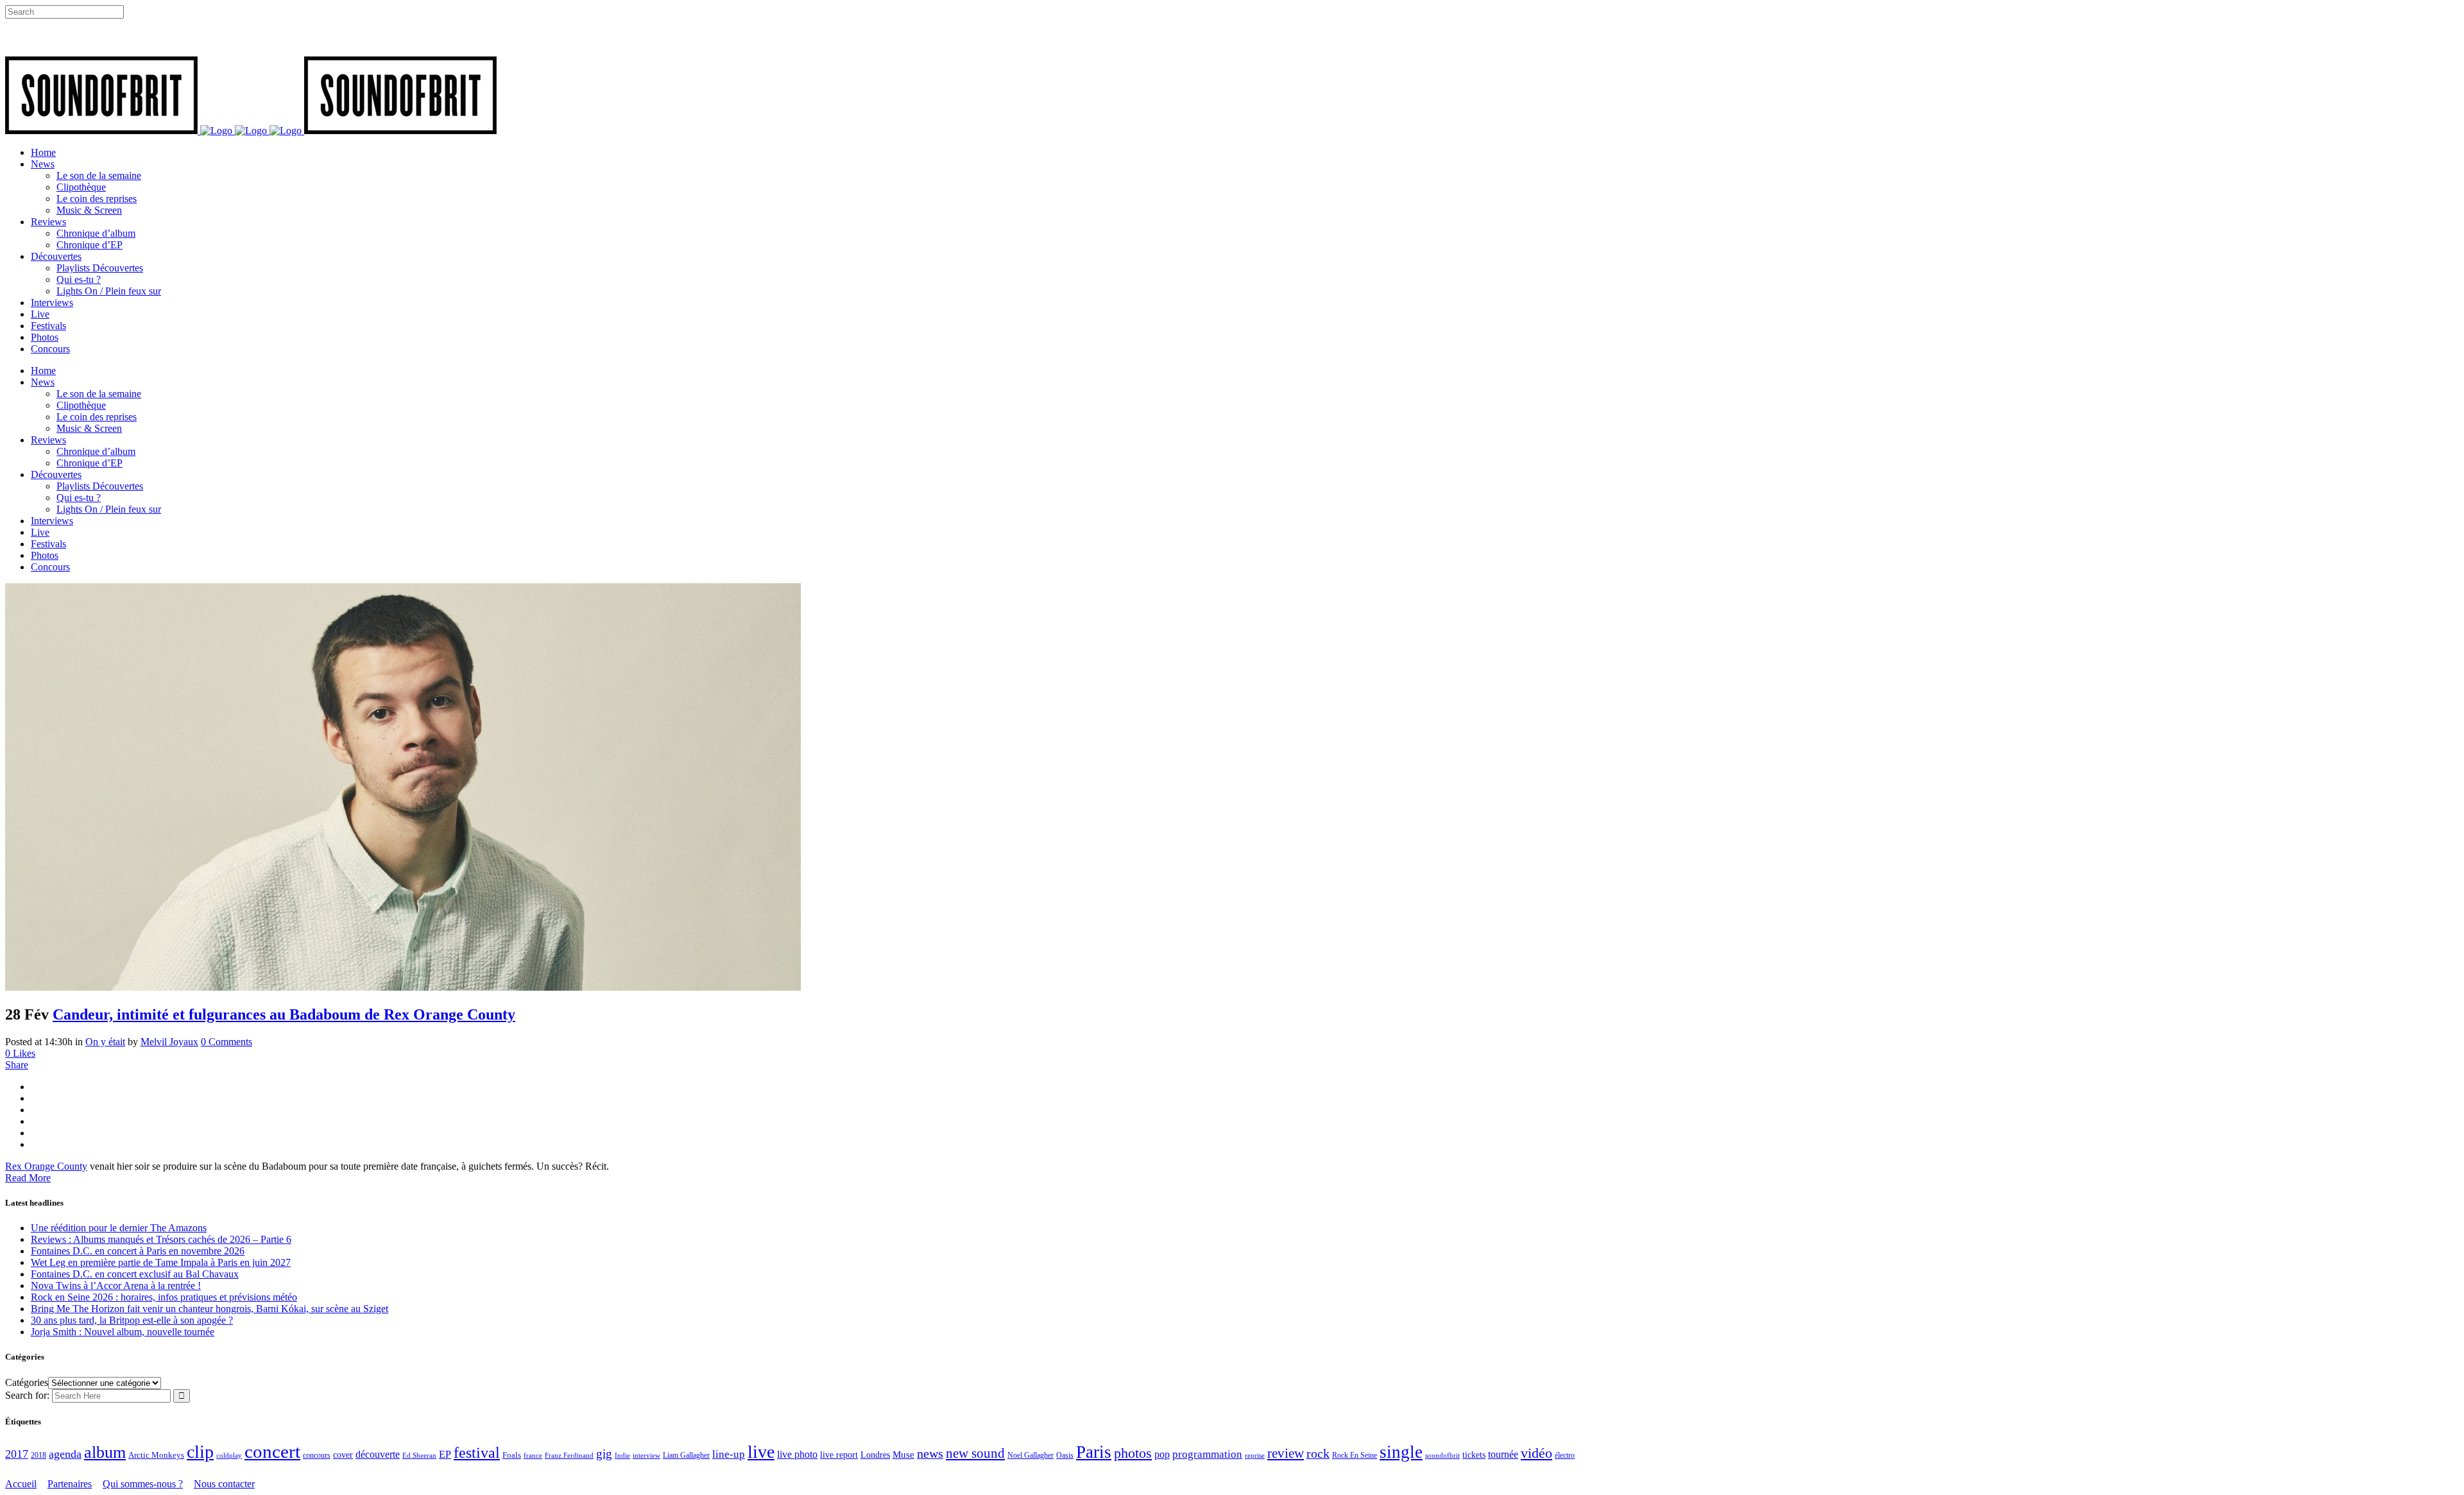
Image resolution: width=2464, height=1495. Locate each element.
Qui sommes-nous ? (143, 1484)
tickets (1474, 1455)
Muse (903, 1455)
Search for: (27, 1395)
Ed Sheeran (419, 1456)
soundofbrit (1442, 1455)
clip (200, 1452)
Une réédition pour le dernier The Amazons (119, 1228)
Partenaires (70, 1484)
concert (272, 1451)
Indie (622, 1455)
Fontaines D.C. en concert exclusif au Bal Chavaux (135, 1274)
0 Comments (227, 1042)
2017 (17, 1454)
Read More (28, 1178)
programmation (1207, 1454)
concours (317, 1456)
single (1401, 1452)
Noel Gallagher (1031, 1455)
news (930, 1453)
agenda (65, 1454)
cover (343, 1455)
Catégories (27, 1382)
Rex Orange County (46, 1166)
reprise (1255, 1455)
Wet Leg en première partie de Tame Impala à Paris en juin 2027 (161, 1262)
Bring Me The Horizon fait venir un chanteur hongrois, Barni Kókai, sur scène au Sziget (210, 1309)
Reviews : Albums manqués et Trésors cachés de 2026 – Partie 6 (161, 1239)
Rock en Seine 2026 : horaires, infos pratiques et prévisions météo (164, 1297)
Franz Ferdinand (569, 1455)
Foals (512, 1455)
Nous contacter (224, 1484)
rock (1318, 1454)
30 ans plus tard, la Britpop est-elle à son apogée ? (132, 1320)
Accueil (21, 1484)
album (105, 1452)
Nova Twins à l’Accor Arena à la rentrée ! (116, 1286)
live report (839, 1455)
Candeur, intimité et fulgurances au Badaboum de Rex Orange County (284, 1014)
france (533, 1455)
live (761, 1452)
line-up (729, 1454)
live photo (797, 1454)
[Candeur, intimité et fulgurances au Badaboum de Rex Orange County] (403, 987)
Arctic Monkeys (156, 1455)
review (1286, 1453)
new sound (975, 1453)
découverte (378, 1454)
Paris (1094, 1452)
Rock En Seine (1355, 1456)
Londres (875, 1455)
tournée (1503, 1454)
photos (1133, 1453)
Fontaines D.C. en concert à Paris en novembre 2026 (138, 1251)
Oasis (1065, 1455)
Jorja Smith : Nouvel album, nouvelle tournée (123, 1332)
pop (1162, 1454)
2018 (38, 1456)
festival (477, 1453)
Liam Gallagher (686, 1455)
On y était (105, 1042)
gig (604, 1454)
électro (1565, 1455)
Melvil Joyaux (169, 1042)
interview (646, 1456)
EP (445, 1454)
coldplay (229, 1455)
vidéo (1536, 1453)
